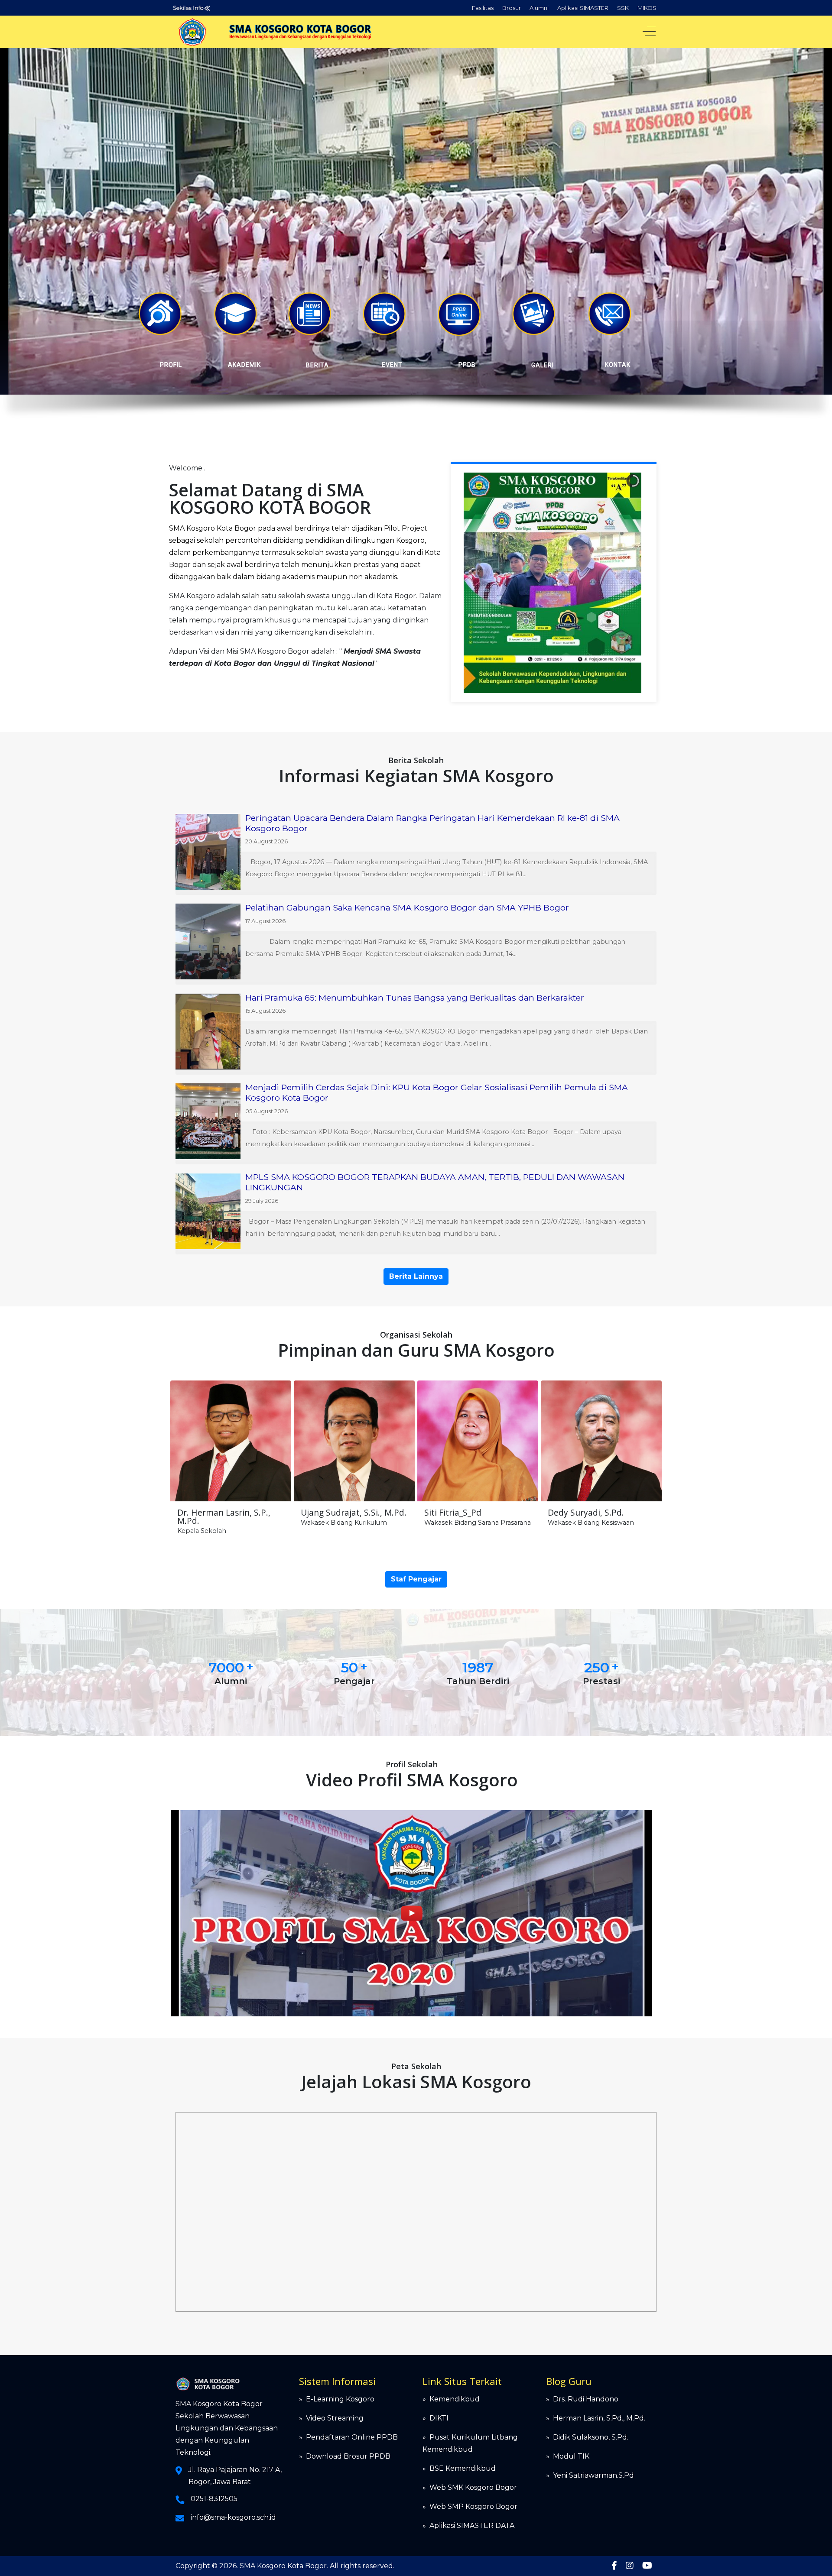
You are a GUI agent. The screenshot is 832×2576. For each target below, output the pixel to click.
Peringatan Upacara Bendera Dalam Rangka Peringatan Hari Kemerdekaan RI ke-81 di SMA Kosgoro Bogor (432, 823)
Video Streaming (335, 2418)
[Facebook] (614, 2566)
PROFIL (171, 365)
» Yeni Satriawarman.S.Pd (590, 2475)
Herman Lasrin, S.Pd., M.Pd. (599, 2418)
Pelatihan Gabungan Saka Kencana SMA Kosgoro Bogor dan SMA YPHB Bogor (407, 907)
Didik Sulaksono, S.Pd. (591, 2437)
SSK (623, 8)
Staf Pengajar (416, 1579)
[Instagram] (630, 2566)
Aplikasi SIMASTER (583, 8)
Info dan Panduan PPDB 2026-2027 (309, 8)
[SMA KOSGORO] (301, 32)
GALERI (543, 365)
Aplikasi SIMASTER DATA (472, 2526)
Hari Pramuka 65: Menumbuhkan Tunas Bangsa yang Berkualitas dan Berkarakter (415, 998)
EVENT (392, 365)
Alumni (539, 8)
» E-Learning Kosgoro (337, 2399)
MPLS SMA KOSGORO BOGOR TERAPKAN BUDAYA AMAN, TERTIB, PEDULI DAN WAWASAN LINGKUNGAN (435, 1182)
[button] (160, 314)
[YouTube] (647, 2566)
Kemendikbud (455, 2399)
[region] (416, 240)
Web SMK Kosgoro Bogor (473, 2487)
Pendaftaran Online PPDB (352, 2437)
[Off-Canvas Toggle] (649, 32)
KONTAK (618, 365)
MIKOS (647, 8)
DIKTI (439, 2418)
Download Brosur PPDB (348, 2456)
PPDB (467, 365)
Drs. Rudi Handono (586, 2399)
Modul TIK (571, 2456)
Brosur (512, 8)
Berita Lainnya (416, 1276)
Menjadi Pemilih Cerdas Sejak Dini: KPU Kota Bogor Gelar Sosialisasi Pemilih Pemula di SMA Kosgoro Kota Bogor (437, 1092)
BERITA (317, 365)
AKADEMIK (244, 365)
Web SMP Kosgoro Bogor (473, 2506)
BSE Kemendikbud (463, 2468)
